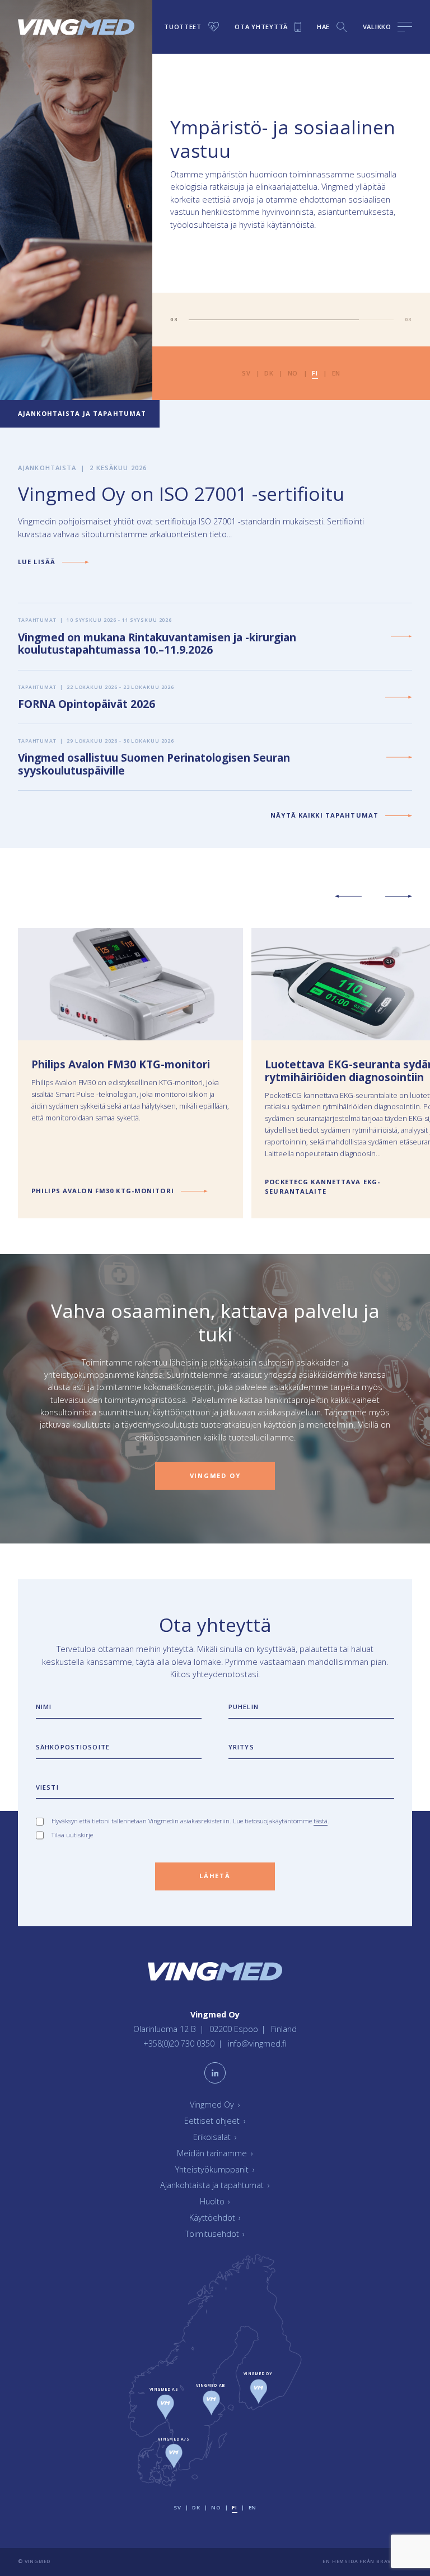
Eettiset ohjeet (215, 2121)
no (293, 373)
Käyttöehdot (215, 2218)
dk (269, 373)
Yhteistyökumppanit (215, 2169)
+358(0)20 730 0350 (180, 2044)
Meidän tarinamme (215, 2153)
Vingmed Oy (215, 2105)
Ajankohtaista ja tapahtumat (215, 2186)
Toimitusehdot (215, 2234)
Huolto (215, 2202)
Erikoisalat (215, 2137)
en (336, 373)
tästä (321, 1821)
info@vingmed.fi (257, 2044)
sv (246, 373)
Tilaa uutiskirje (72, 1835)
